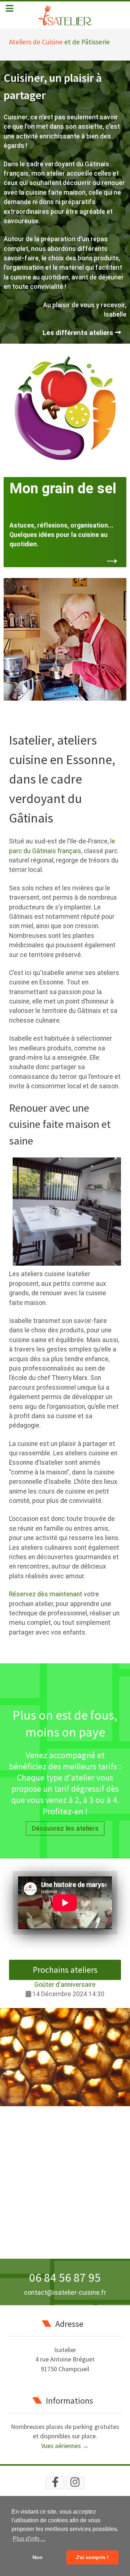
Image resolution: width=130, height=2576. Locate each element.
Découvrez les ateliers (65, 1828)
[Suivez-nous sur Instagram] (75, 2483)
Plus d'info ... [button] (29, 2539)
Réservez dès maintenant (46, 1594)
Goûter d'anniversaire (65, 1985)
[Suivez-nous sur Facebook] (55, 2483)
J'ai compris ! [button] (92, 2557)
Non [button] (38, 2557)
